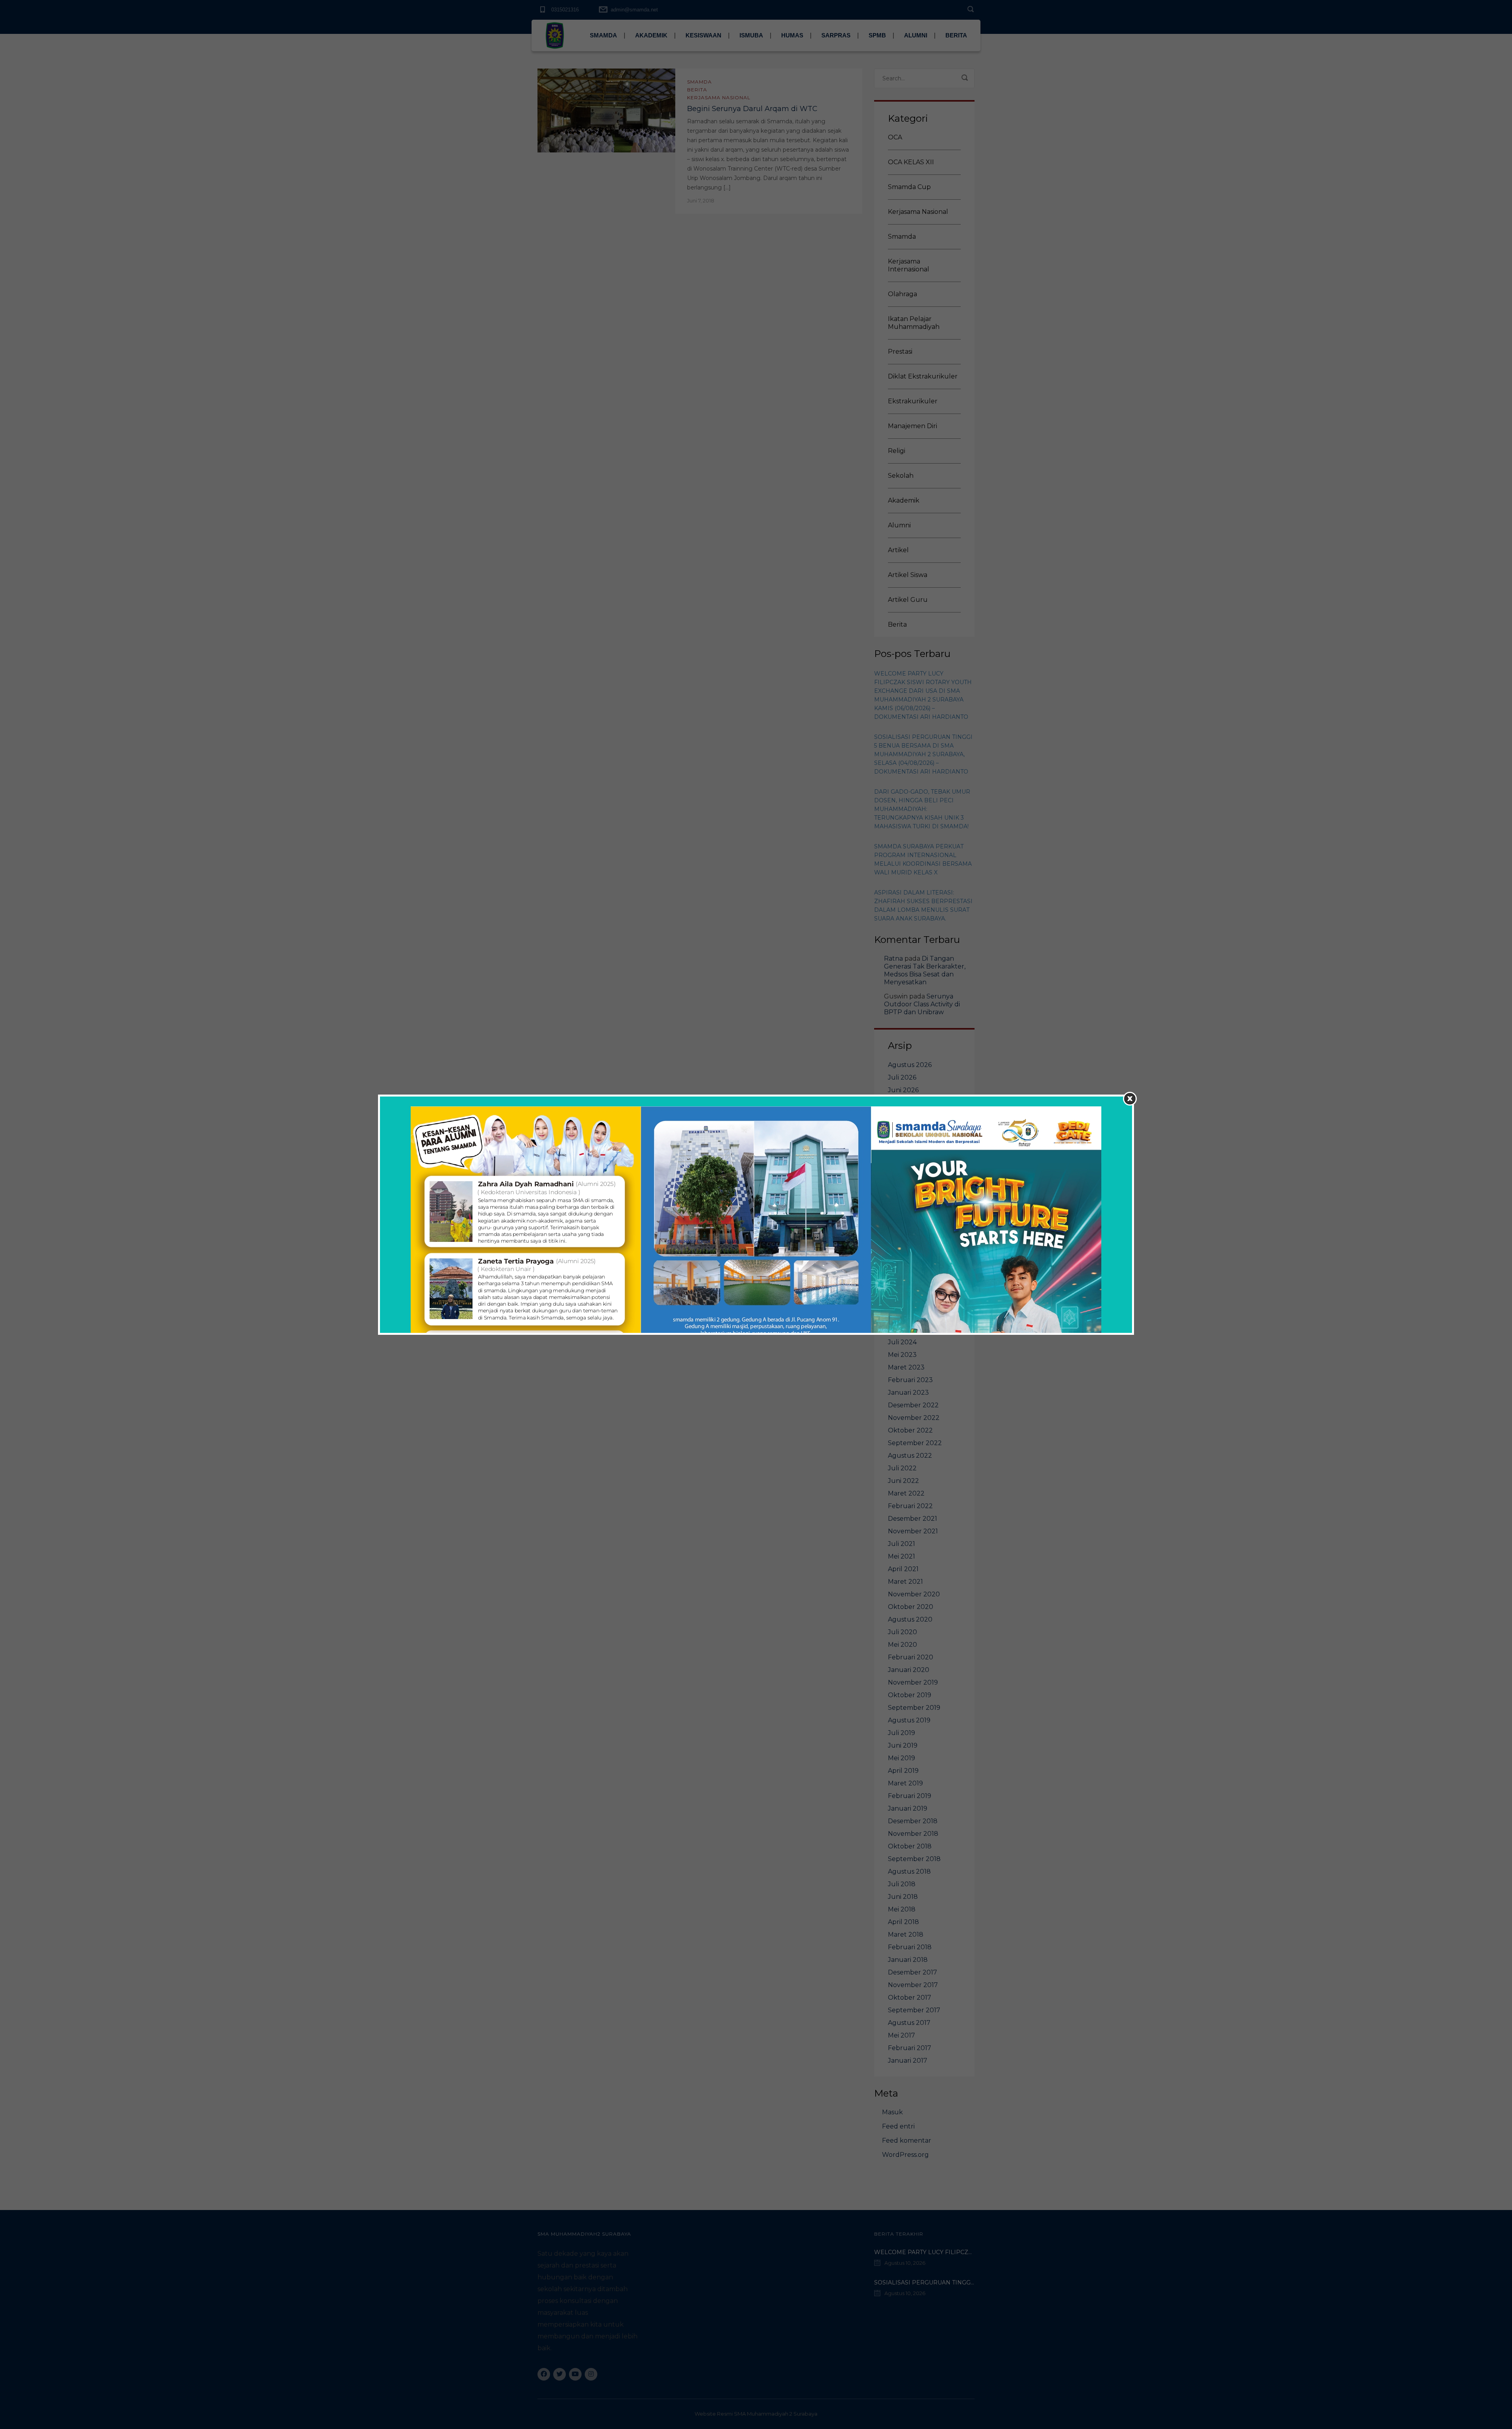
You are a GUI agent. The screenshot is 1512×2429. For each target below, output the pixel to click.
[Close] (1130, 1099)
